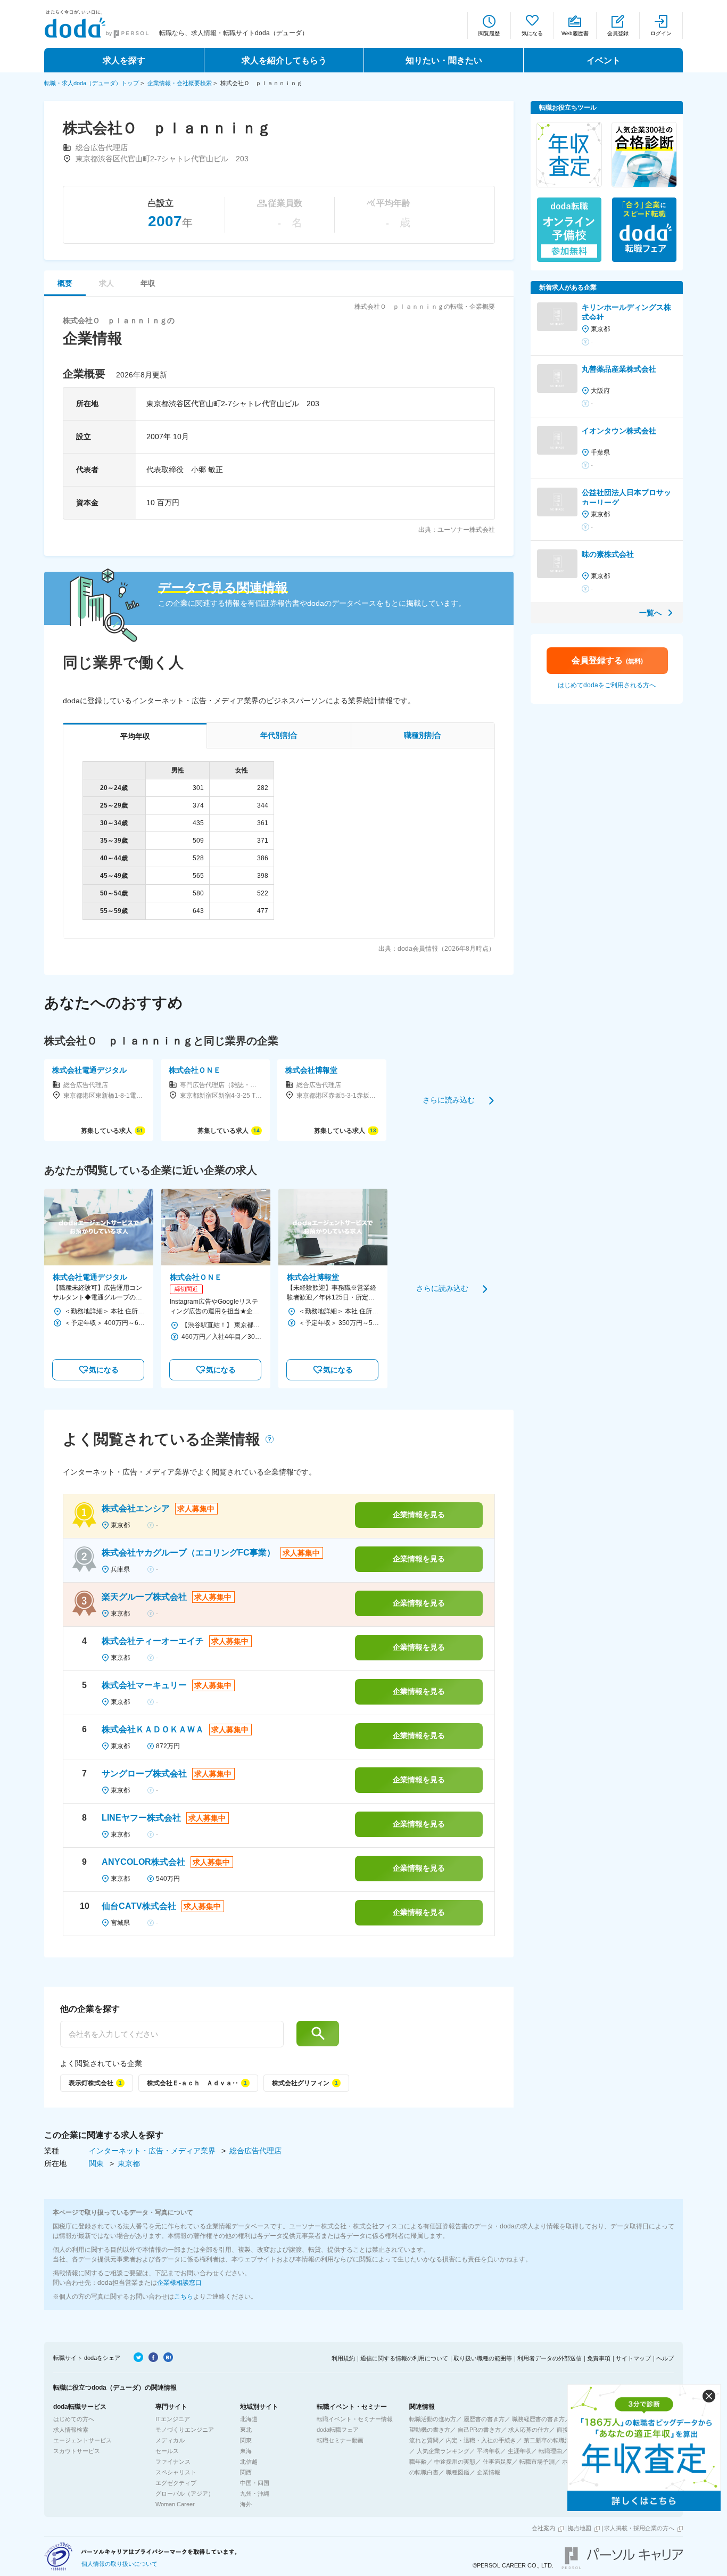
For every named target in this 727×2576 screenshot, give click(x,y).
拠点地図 (580, 2528)
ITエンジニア (173, 2419)
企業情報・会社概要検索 (180, 83)
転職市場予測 (537, 2462)
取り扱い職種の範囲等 (483, 2358)
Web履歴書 (575, 33)
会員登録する (607, 660)
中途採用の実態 (455, 2462)
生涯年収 (519, 2451)
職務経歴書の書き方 (538, 2419)
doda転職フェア (338, 2430)
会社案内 (543, 2528)
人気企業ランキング (443, 2451)
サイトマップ (633, 2358)
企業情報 (489, 2472)
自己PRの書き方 (479, 2430)
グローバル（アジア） (185, 2493)
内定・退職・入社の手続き (481, 2440)
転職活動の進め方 (433, 2419)
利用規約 (343, 2358)
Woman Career (175, 2504)
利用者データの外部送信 (550, 2358)
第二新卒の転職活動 (550, 2440)
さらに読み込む (449, 1100)
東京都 (129, 2163)
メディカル (170, 2440)
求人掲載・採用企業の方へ (639, 2528)
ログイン (661, 33)
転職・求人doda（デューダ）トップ (92, 83)
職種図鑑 (458, 2472)
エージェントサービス (82, 2440)
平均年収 (489, 2451)
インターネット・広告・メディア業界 (153, 2151)
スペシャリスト (176, 2472)
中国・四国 (255, 2483)
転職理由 (550, 2451)
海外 (246, 2504)
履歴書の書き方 (484, 2419)
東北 (246, 2430)
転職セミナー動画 (340, 2440)
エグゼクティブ (176, 2483)
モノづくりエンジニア (185, 2430)
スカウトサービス (77, 2451)
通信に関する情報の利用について (404, 2358)
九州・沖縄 (255, 2493)
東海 (246, 2451)
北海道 (249, 2419)
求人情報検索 (71, 2430)
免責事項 (599, 2358)
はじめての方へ (74, 2419)
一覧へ (650, 613)
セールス (167, 2451)
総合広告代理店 (255, 2151)
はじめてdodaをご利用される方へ (607, 685)
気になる (532, 33)
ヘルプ (665, 2358)
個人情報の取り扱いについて (119, 2564)
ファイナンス (173, 2462)
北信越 (249, 2462)
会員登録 (618, 33)
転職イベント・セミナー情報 (355, 2419)
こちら (184, 2297)
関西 (246, 2472)
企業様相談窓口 (179, 2283)
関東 (97, 2163)
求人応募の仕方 (529, 2430)
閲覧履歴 (489, 33)
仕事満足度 (497, 2462)
